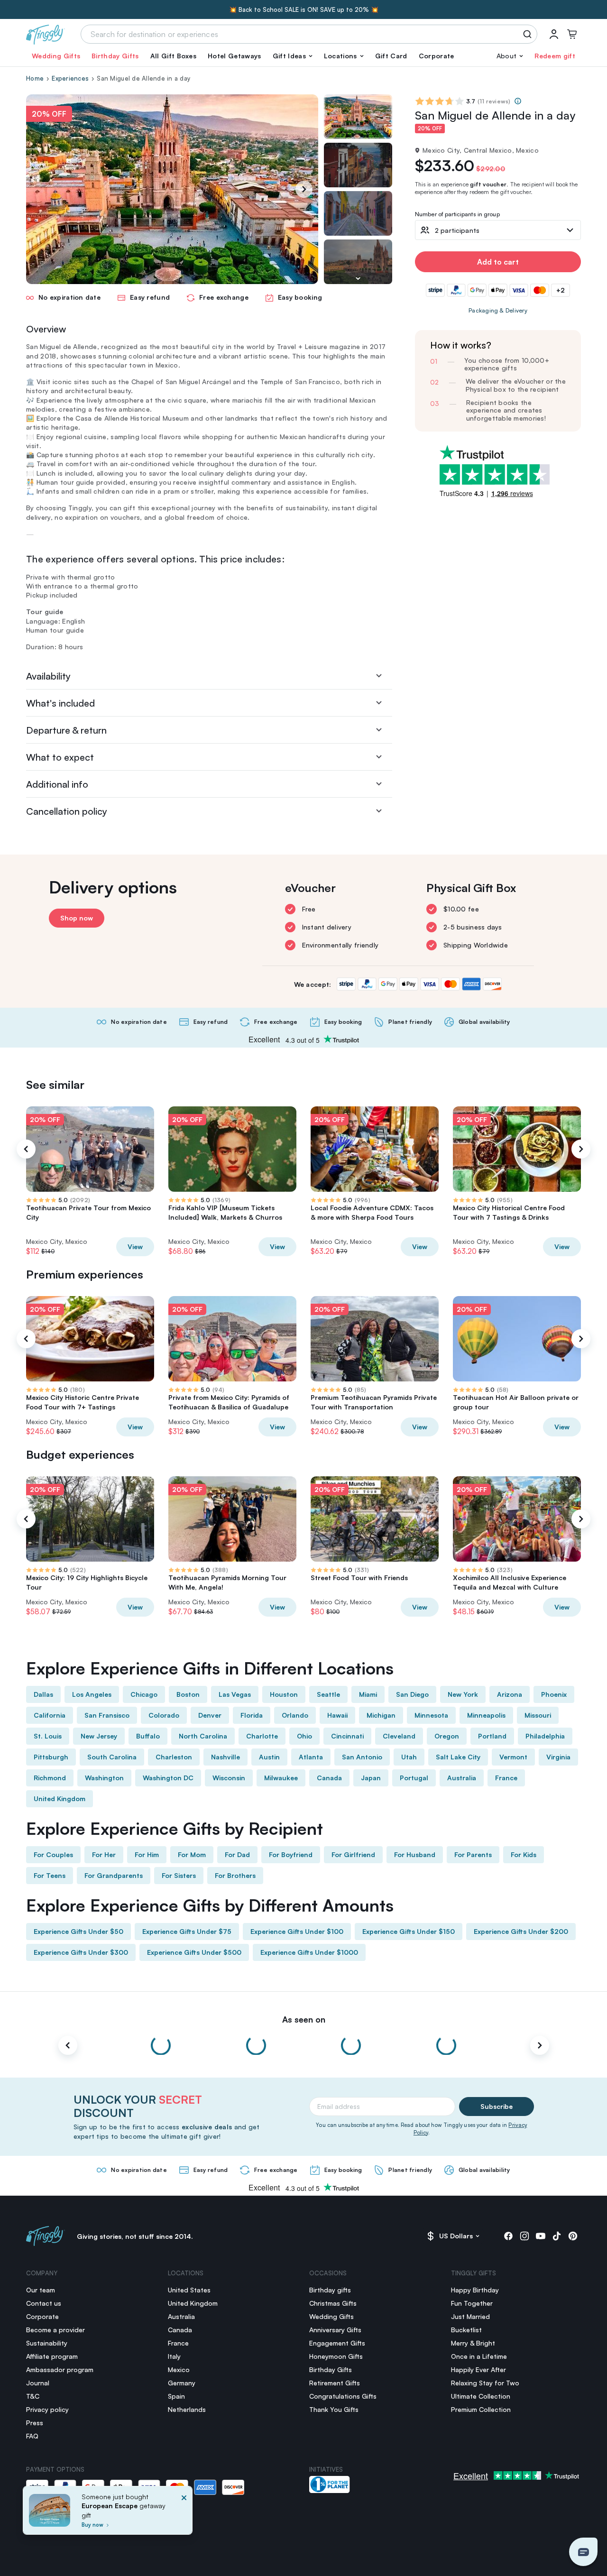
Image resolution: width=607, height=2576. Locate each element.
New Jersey (99, 1736)
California (50, 1715)
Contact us (44, 2303)
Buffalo (148, 1736)
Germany (182, 2383)
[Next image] (358, 278)
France (506, 1778)
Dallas (43, 1694)
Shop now (77, 918)
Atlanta (311, 1757)
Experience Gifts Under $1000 (309, 1952)
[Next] (304, 189)
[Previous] (26, 1149)
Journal (38, 2383)
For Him (147, 1854)
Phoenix (554, 1694)
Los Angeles (92, 1694)
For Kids (524, 1854)
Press (35, 2423)
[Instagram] (524, 2236)
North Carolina (203, 1736)
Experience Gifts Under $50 (78, 1931)
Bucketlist (466, 2330)
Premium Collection (481, 2409)
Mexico (179, 2369)
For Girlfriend (353, 1854)
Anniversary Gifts (335, 2330)
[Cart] (572, 34)
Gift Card (391, 56)
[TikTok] (557, 2236)
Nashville (225, 1757)
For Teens (50, 1875)
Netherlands (187, 2409)
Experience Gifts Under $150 (409, 1931)
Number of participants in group (457, 215)
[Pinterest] (573, 2236)
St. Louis (48, 1736)
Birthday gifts (330, 2290)
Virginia (558, 1757)
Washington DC (168, 1778)
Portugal (414, 1778)
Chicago (144, 1694)
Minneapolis (486, 1715)
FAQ (32, 2436)
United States (189, 2290)
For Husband (415, 1854)
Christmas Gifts (333, 2303)
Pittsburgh (51, 1757)
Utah (409, 1757)
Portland (492, 1736)
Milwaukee (281, 1778)
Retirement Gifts (335, 2383)
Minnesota (431, 1715)
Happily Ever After (478, 2369)
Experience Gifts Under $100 (297, 1931)
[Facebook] (508, 2236)
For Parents (473, 1854)
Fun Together (472, 2303)
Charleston (174, 1757)
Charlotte (262, 1736)
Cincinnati (347, 1736)
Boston (188, 1694)
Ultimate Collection (481, 2396)
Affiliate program (52, 2356)
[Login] (554, 34)
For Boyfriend (291, 1854)
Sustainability (47, 2343)
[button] (293, 56)
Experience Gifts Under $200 (521, 1931)
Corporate (437, 56)
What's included (60, 703)
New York (463, 1694)
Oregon (447, 1736)
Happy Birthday (475, 2290)
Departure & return (66, 730)
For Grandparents (114, 1875)
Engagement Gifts (337, 2343)
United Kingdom (60, 1799)
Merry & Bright (473, 2343)
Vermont (513, 1757)
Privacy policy (47, 2409)
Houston (284, 1694)
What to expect (60, 757)
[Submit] (529, 34)
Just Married (470, 2316)
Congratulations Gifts (343, 2396)
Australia (462, 1778)
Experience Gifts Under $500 (194, 1952)
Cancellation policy (67, 811)
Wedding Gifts (56, 56)
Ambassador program (60, 2369)
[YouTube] (541, 2236)
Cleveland (399, 1736)
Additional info (57, 784)
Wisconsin (229, 1778)
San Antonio (362, 1757)
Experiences (70, 78)
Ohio (304, 1736)
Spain (176, 2396)
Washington (104, 1778)
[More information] (518, 101)
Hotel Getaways (234, 56)
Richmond (50, 1778)
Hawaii (337, 1715)
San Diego (412, 1694)
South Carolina (112, 1757)
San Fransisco (107, 1715)
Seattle (328, 1694)
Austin (269, 1757)
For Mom (192, 1854)
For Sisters (179, 1875)
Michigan (381, 1715)
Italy (174, 2356)
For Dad (237, 1854)
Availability (48, 676)
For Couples (53, 1854)
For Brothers (235, 1875)
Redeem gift (555, 56)
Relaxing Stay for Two (485, 2383)
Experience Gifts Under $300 (81, 1952)
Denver (210, 1715)
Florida (252, 1715)
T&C (33, 2396)
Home (35, 78)
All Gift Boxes (173, 56)
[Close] (184, 2513)
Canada (329, 1778)
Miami (368, 1694)
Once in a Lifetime (479, 2356)
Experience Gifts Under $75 (187, 1931)
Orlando (295, 1715)
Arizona (510, 1694)
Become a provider (55, 2330)
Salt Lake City (458, 1757)
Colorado (164, 1715)
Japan (371, 1778)
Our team (41, 2290)
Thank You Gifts (334, 2409)
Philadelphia (545, 1736)
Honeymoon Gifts (336, 2356)
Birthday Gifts (115, 56)
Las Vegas (235, 1694)
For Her (104, 1854)
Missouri (538, 1715)
